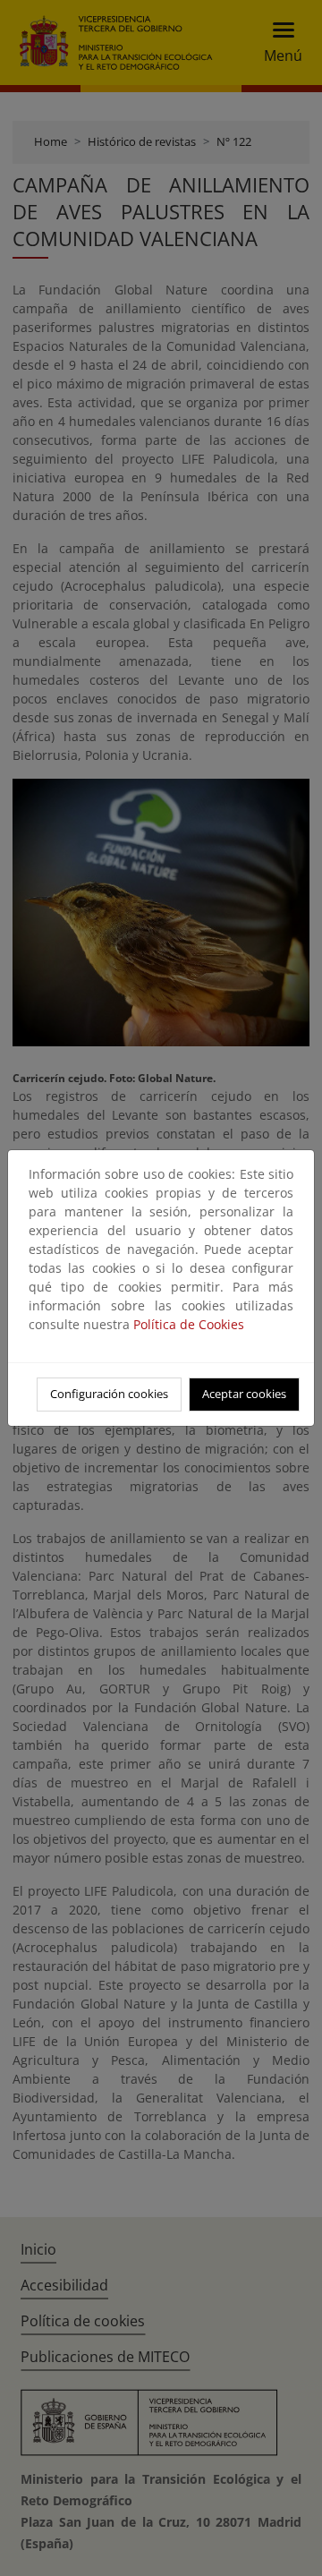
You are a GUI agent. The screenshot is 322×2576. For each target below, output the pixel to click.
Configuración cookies (109, 1394)
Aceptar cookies (244, 1394)
